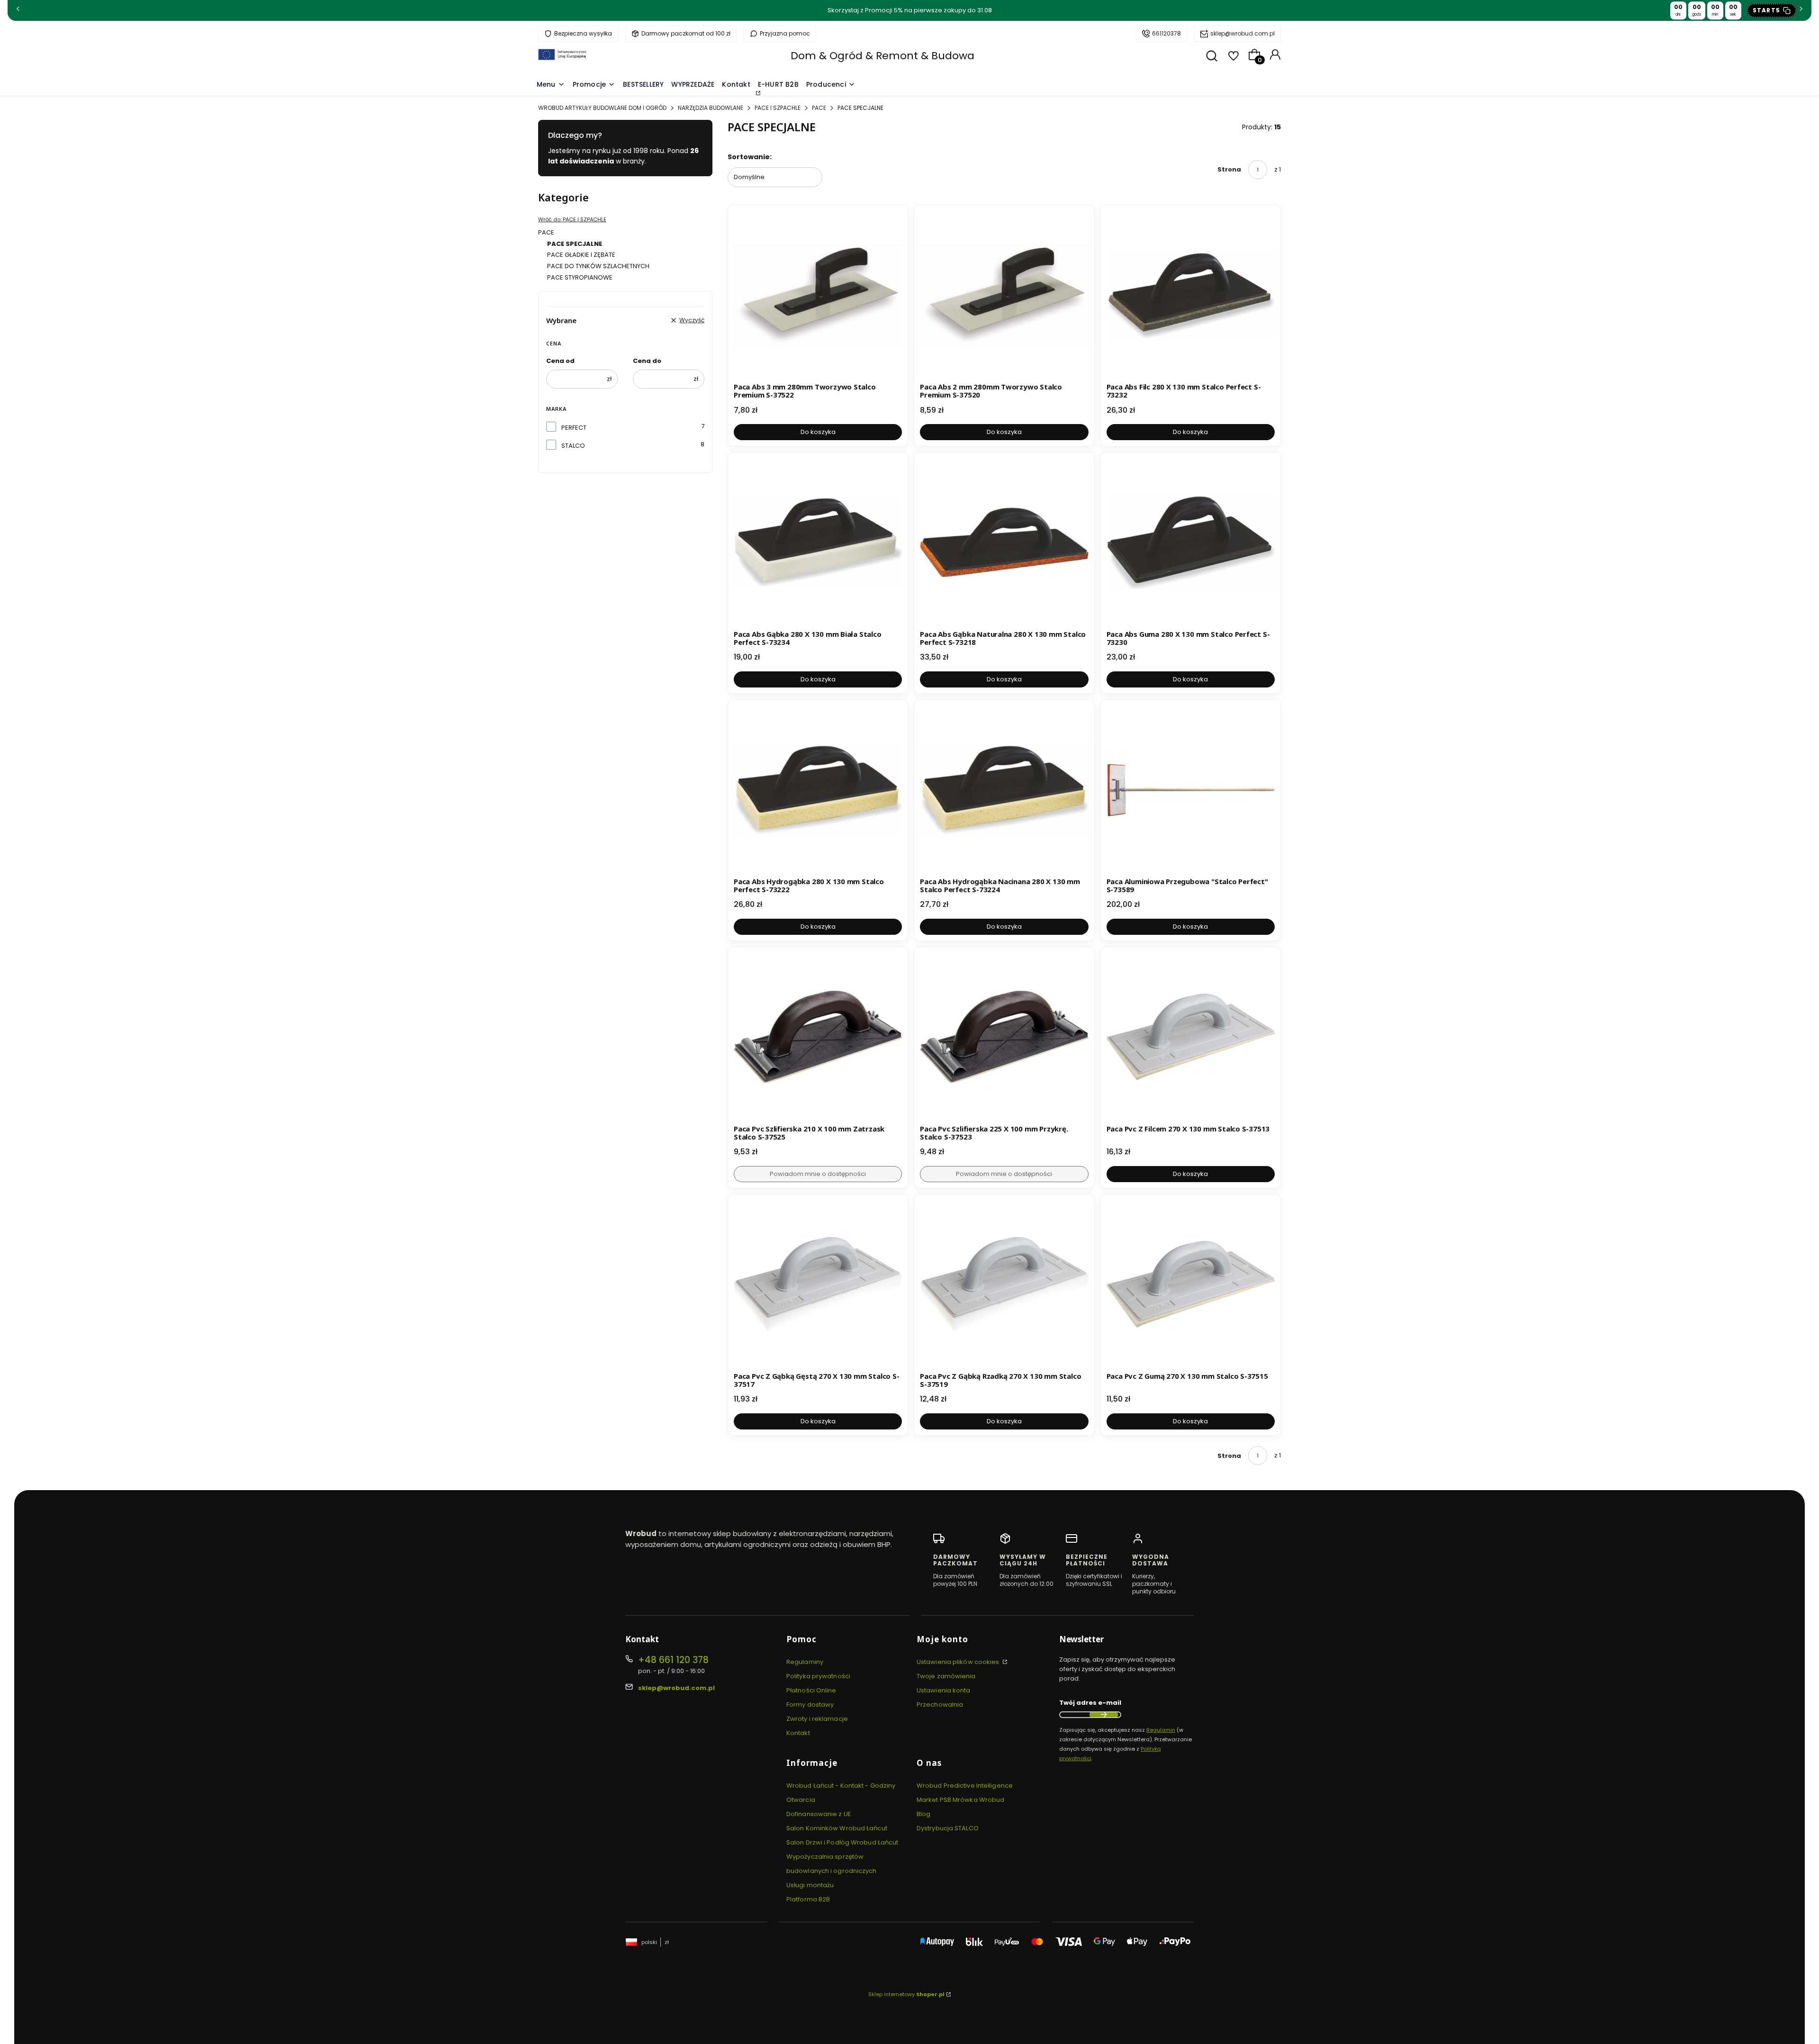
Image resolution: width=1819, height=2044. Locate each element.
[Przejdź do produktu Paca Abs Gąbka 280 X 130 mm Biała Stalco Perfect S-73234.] (818, 542)
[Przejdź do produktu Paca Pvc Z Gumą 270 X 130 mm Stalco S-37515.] (1191, 1284)
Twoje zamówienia (946, 1676)
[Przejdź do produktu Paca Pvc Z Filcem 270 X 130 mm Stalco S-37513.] (1191, 1037)
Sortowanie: (750, 157)
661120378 (1166, 33)
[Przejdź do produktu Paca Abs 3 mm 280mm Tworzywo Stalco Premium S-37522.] (818, 295)
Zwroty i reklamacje (817, 1719)
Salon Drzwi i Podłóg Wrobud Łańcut (842, 1842)
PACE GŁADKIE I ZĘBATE (581, 255)
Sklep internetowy (906, 1994)
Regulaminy (805, 1662)
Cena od (560, 361)
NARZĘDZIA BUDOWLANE (711, 108)
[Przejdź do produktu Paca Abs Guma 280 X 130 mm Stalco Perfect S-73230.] (1191, 542)
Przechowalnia (940, 1705)
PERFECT (574, 428)
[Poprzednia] (18, 11)
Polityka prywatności (818, 1676)
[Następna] (1801, 11)
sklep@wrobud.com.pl (1243, 33)
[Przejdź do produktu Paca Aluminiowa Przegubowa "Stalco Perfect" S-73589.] (1191, 790)
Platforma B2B (808, 1899)
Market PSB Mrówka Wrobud (960, 1800)
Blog (923, 1814)
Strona (1229, 169)
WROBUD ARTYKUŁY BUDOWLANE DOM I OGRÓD (602, 108)
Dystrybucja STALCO (948, 1828)
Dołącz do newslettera (1104, 1715)
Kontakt (798, 1733)
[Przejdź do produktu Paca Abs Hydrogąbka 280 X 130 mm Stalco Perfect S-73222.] (818, 790)
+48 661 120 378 (673, 1660)
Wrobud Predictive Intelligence (965, 1786)
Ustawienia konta (944, 1690)
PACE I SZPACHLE (778, 108)
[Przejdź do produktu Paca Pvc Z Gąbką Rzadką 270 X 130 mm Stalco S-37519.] (1004, 1284)
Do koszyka (818, 432)
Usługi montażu (810, 1885)
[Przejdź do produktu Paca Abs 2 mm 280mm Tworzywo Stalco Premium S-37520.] (1004, 295)
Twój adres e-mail (1090, 1703)
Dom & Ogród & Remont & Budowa (882, 56)
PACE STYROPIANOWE (580, 277)
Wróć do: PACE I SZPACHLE (572, 219)
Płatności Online (811, 1690)
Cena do (647, 361)
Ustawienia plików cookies (959, 1662)
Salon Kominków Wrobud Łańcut (837, 1828)
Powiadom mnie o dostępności (818, 1174)
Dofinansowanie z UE (819, 1814)
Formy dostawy (810, 1705)
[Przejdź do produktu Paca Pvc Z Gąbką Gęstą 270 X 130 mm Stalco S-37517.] (818, 1284)
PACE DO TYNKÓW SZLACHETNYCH (598, 266)
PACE (819, 108)
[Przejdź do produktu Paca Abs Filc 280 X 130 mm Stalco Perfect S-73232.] (1191, 295)
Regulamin (1161, 1730)
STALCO (573, 446)
